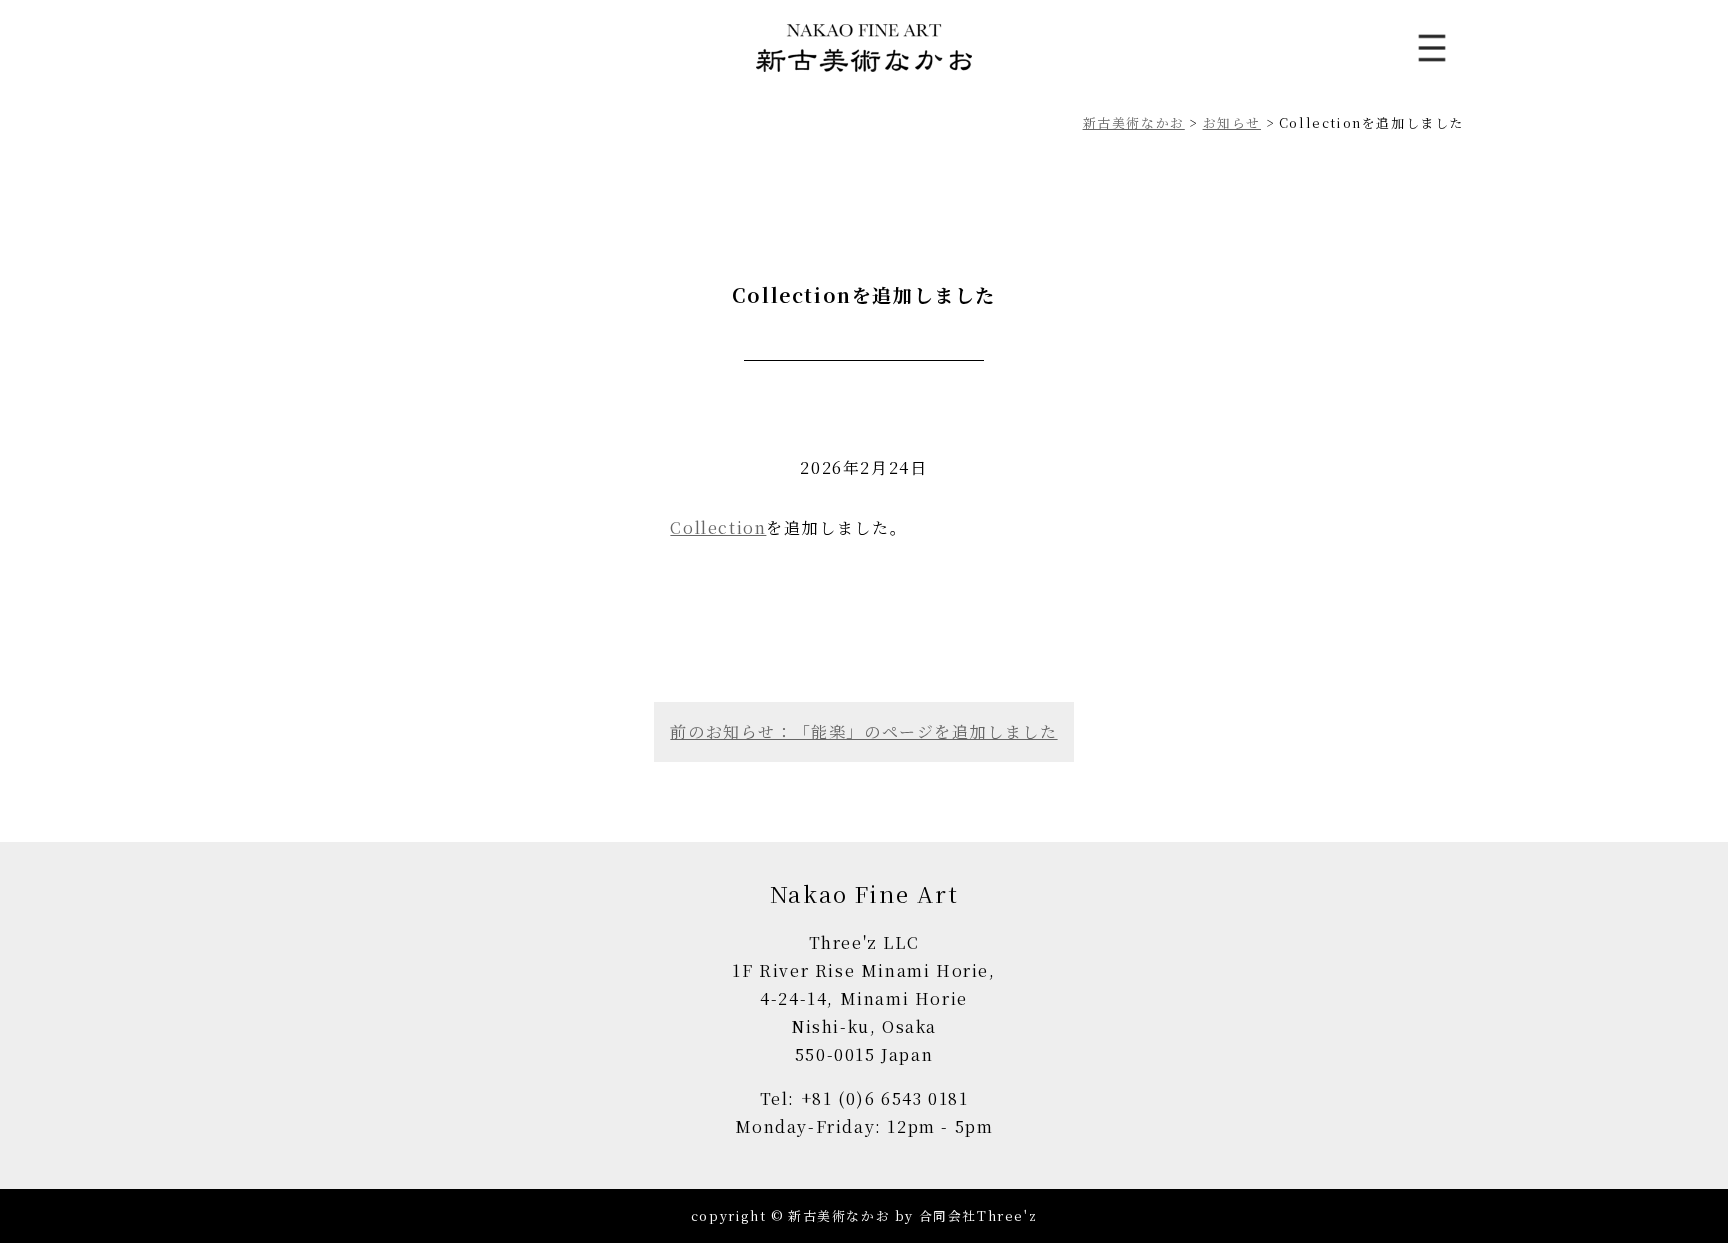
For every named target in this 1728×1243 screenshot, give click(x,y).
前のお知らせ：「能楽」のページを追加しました (863, 731)
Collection (718, 527)
